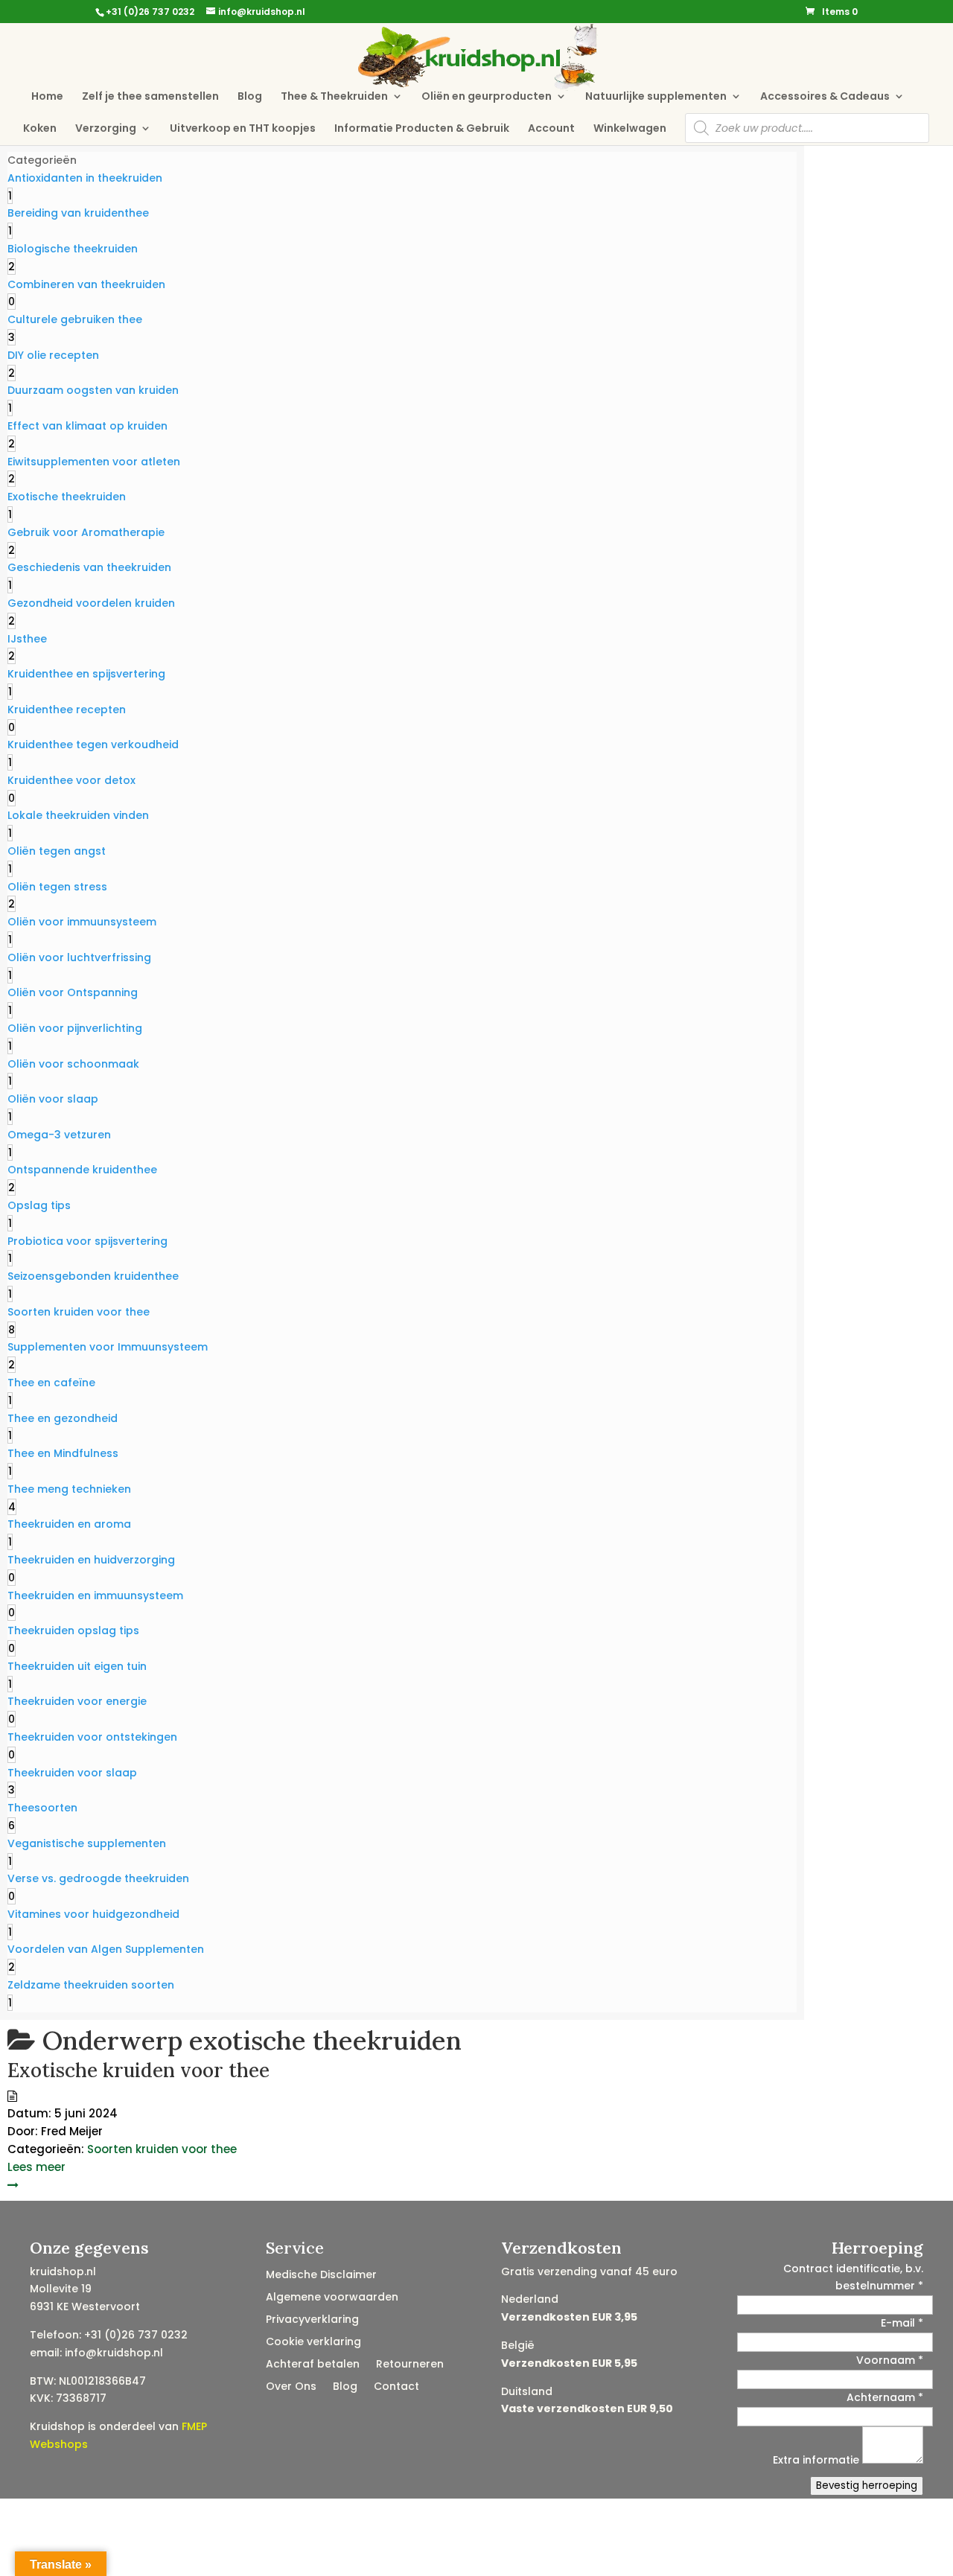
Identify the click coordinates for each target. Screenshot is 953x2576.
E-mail (902, 2323)
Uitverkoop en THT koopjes (243, 129)
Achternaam (885, 2397)
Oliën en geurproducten (487, 97)
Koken (40, 129)
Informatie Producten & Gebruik (422, 129)
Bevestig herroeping (867, 2486)
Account (551, 129)
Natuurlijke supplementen (656, 97)
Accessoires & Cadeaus (825, 97)
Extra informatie (817, 2460)
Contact (396, 2387)
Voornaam (890, 2360)
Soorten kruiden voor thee (162, 2149)
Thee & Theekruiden (334, 97)
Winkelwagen (630, 129)
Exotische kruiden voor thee (138, 2070)
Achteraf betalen (313, 2365)
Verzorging (106, 129)
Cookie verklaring (313, 2343)
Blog (250, 97)
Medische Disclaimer (321, 2276)
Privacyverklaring (312, 2320)
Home (47, 97)
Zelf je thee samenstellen (150, 97)
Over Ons (291, 2387)
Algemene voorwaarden (332, 2298)
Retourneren (410, 2365)
